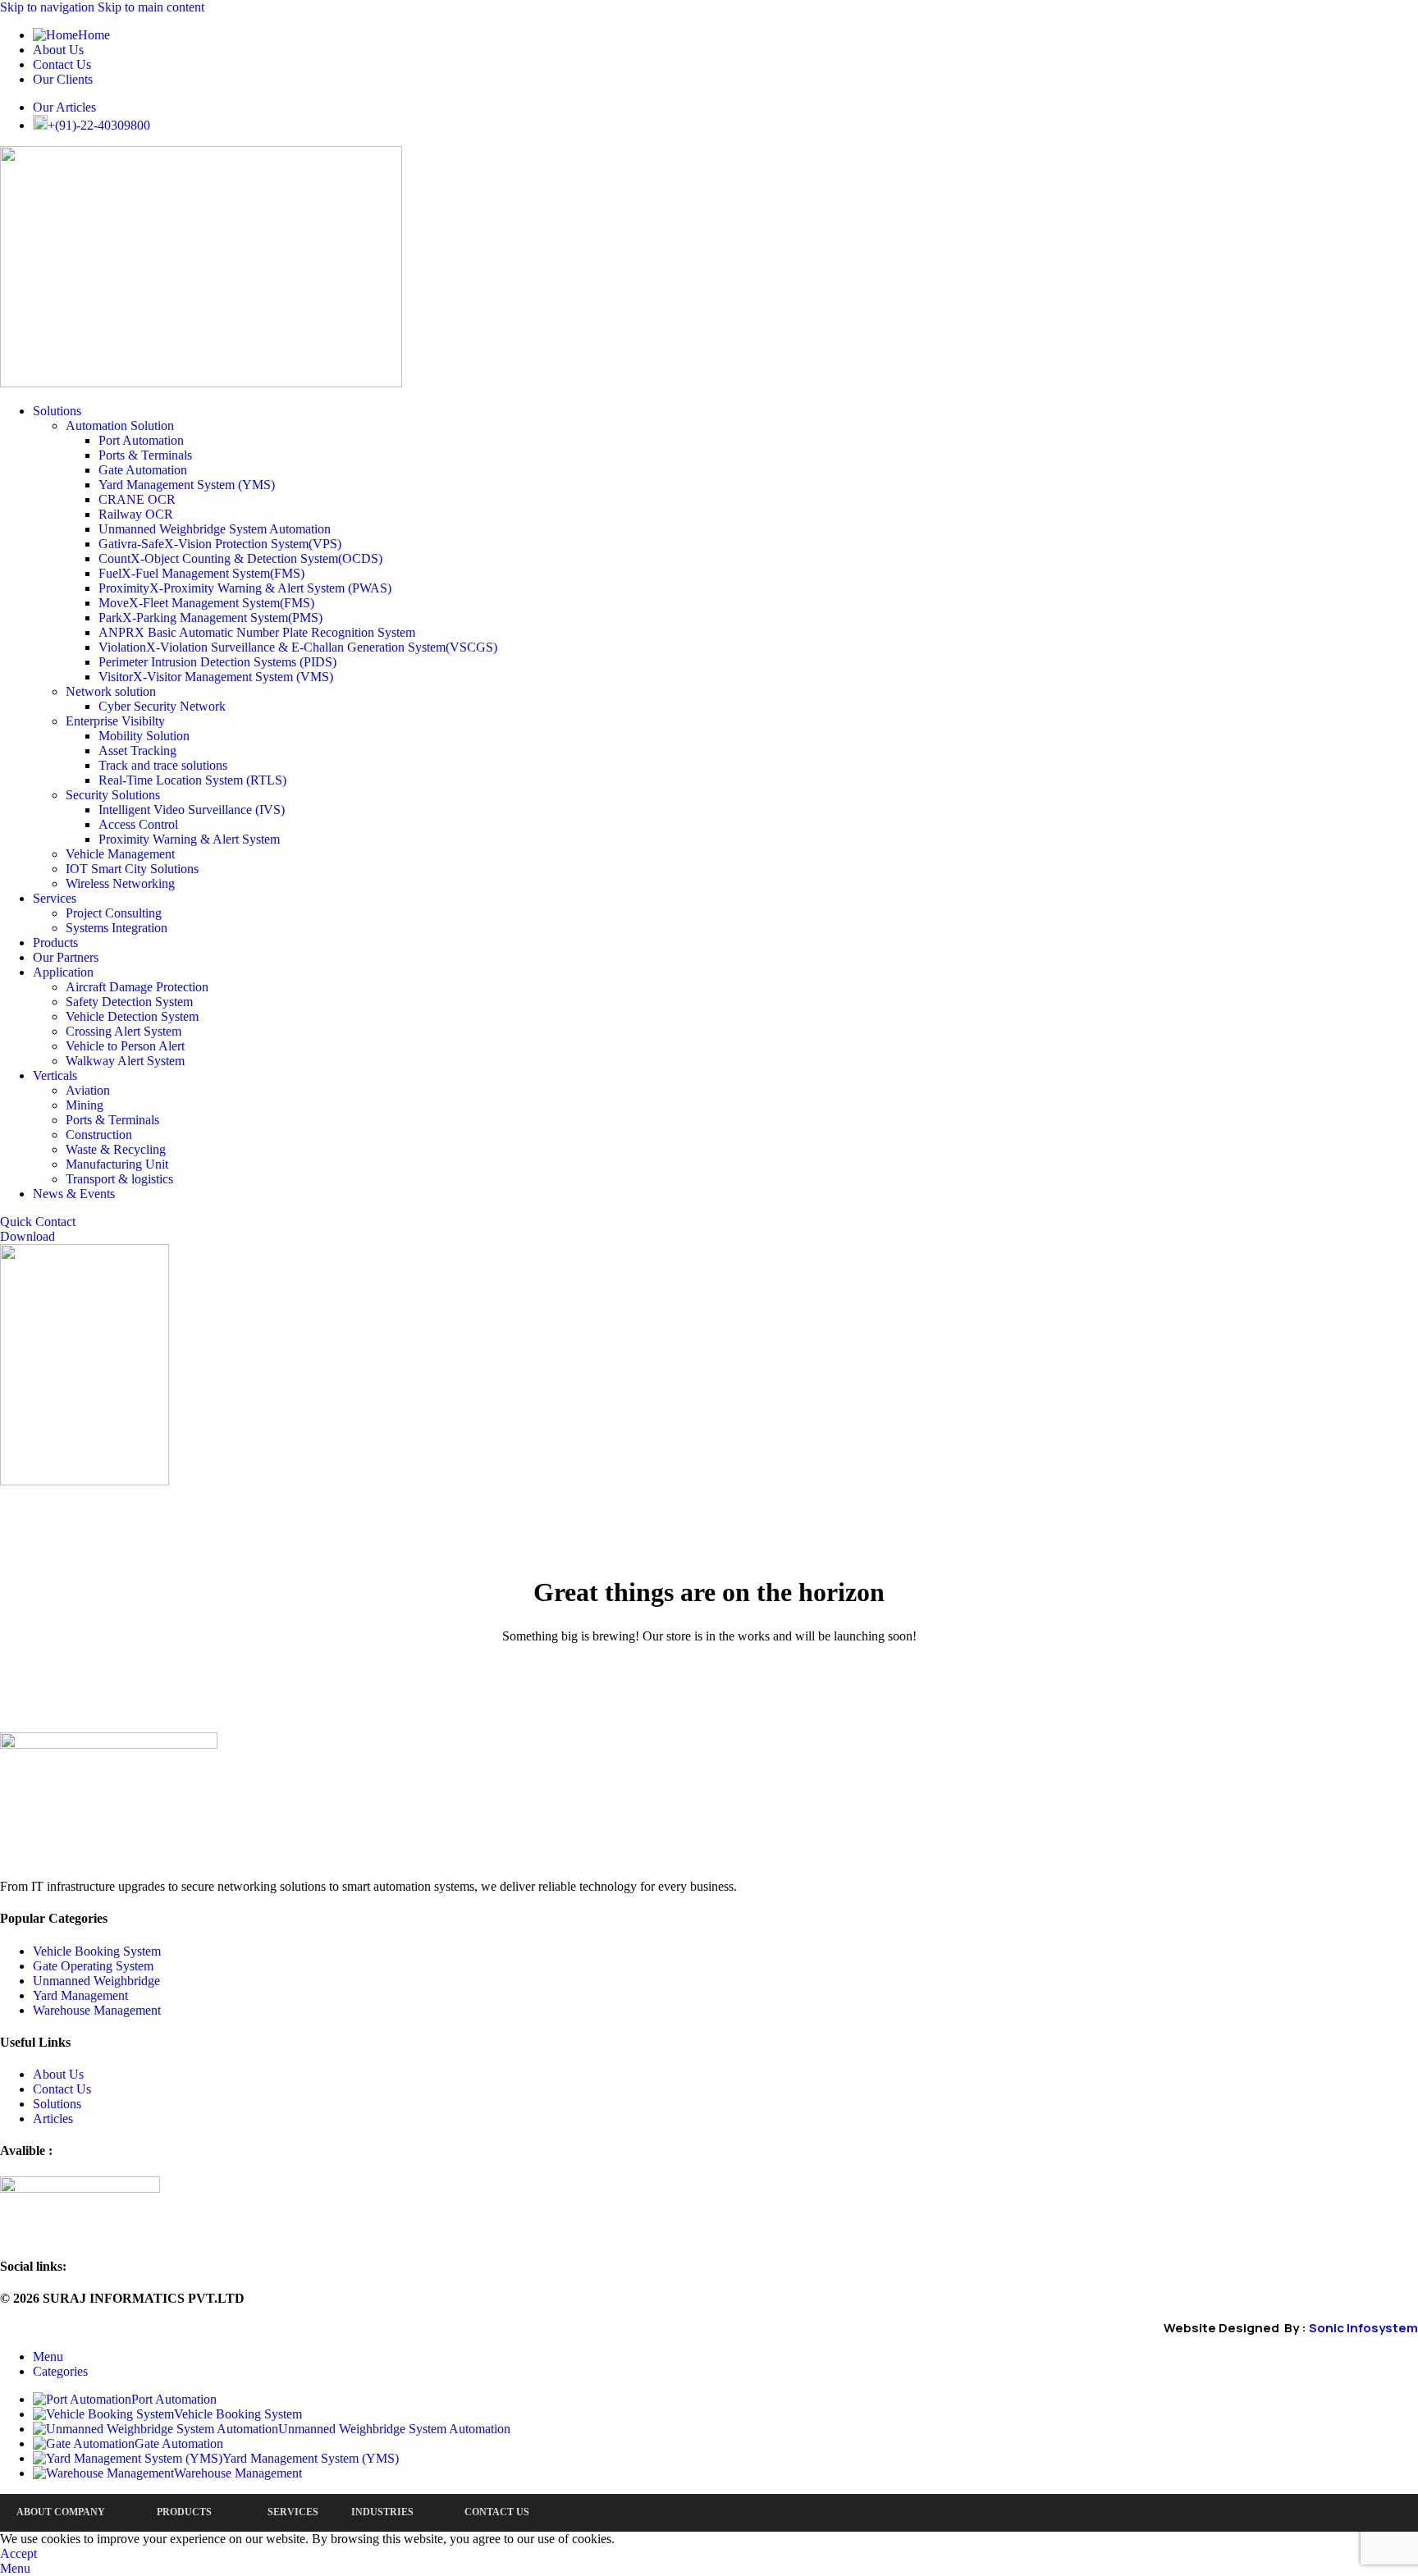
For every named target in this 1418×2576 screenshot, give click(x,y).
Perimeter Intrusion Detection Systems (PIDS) (217, 662)
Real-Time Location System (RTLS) (192, 780)
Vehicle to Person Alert (125, 1046)
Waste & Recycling (116, 1149)
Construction (99, 1135)
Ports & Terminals (145, 455)
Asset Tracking (137, 750)
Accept (18, 2553)
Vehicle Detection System (132, 1016)
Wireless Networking (120, 883)
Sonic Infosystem (1363, 2328)
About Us (58, 2074)
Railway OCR (136, 514)
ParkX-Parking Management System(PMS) (210, 618)
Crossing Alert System (124, 1031)
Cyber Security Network (162, 706)
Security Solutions (113, 795)
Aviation (88, 1090)
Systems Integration (117, 928)
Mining (85, 1105)
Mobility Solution (144, 736)
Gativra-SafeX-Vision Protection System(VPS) (220, 544)
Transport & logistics (119, 1179)
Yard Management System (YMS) (187, 485)
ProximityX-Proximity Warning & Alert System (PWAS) (245, 588)
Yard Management (80, 1995)
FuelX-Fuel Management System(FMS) (201, 573)
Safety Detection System (129, 1002)
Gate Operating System (93, 1966)
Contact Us (62, 2089)
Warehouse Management (97, 2010)
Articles (53, 2118)
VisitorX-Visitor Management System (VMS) (216, 677)
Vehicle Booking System (97, 1951)
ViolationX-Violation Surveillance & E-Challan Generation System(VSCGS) (298, 647)
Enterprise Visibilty (115, 721)
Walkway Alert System (125, 1061)
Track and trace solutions (163, 765)
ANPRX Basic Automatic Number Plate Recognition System (257, 632)
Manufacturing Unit (117, 1164)
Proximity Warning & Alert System (189, 839)
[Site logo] (201, 383)
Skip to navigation (49, 7)
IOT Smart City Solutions (132, 869)
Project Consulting (114, 913)
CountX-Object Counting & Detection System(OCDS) (240, 558)
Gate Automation (143, 470)
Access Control (138, 824)
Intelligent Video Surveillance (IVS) (192, 810)
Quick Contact (38, 1222)
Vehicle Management (120, 854)
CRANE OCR (137, 499)
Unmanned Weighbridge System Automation (215, 529)
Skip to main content (151, 7)
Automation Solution (120, 426)
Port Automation (141, 440)
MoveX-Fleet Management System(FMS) (206, 603)
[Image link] (109, 1744)
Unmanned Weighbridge (96, 1981)
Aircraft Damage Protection (137, 987)
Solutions (57, 2104)
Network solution (111, 691)
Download (27, 1236)
